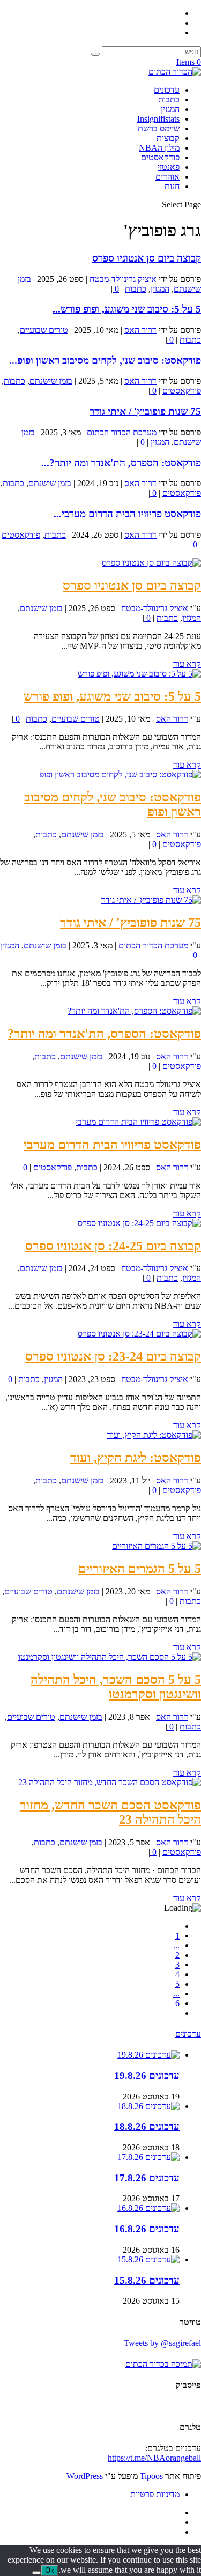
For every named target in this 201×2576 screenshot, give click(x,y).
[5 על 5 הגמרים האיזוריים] (157, 1546)
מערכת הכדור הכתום (122, 432)
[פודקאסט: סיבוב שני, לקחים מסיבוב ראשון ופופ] (120, 774)
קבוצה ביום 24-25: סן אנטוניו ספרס (113, 1246)
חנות (172, 186)
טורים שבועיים (44, 330)
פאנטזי (169, 167)
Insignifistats (158, 119)
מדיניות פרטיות (155, 2494)
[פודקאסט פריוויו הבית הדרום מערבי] (138, 1122)
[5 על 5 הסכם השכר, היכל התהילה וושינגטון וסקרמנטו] (110, 1657)
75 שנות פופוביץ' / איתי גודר (145, 411)
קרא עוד (187, 664)
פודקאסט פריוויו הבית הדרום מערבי (112, 1145)
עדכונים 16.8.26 (147, 2229)
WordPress (85, 2476)
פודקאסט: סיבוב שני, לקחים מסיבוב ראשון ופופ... (105, 361)
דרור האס (140, 330)
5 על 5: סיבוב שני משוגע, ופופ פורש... (127, 309)
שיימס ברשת (159, 128)
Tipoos (151, 2476)
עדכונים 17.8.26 (147, 2178)
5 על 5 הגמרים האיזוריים (140, 1569)
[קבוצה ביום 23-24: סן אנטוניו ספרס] (139, 1334)
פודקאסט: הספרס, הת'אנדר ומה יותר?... (121, 463)
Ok (50, 2570)
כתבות (169, 99)
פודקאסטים (160, 157)
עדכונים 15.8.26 (147, 2280)
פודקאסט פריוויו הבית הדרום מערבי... (127, 514)
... (176, 1945)
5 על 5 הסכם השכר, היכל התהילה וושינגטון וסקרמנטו (116, 1687)
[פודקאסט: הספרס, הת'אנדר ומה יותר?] (134, 1011)
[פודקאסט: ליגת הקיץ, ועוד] (154, 1435)
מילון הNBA (159, 148)
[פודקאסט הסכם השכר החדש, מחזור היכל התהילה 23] (110, 1782)
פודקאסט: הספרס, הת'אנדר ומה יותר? (104, 1034)
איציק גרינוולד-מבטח (123, 279)
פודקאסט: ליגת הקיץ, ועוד (136, 1458)
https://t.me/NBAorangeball (154, 2458)
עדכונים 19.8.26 (147, 2076)
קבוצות (168, 138)
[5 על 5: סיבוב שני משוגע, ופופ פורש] (139, 674)
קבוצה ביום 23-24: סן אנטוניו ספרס (113, 1356)
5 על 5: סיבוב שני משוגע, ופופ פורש (112, 696)
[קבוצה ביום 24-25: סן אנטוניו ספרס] (139, 1223)
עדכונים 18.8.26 (147, 2126)
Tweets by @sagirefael (162, 2343)
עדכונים (167, 90)
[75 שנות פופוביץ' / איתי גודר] (151, 900)
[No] (36, 2573)
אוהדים (167, 177)
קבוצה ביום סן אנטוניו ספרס (147, 258)
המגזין (170, 109)
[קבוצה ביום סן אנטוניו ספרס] (151, 563)
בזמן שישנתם (51, 381)
